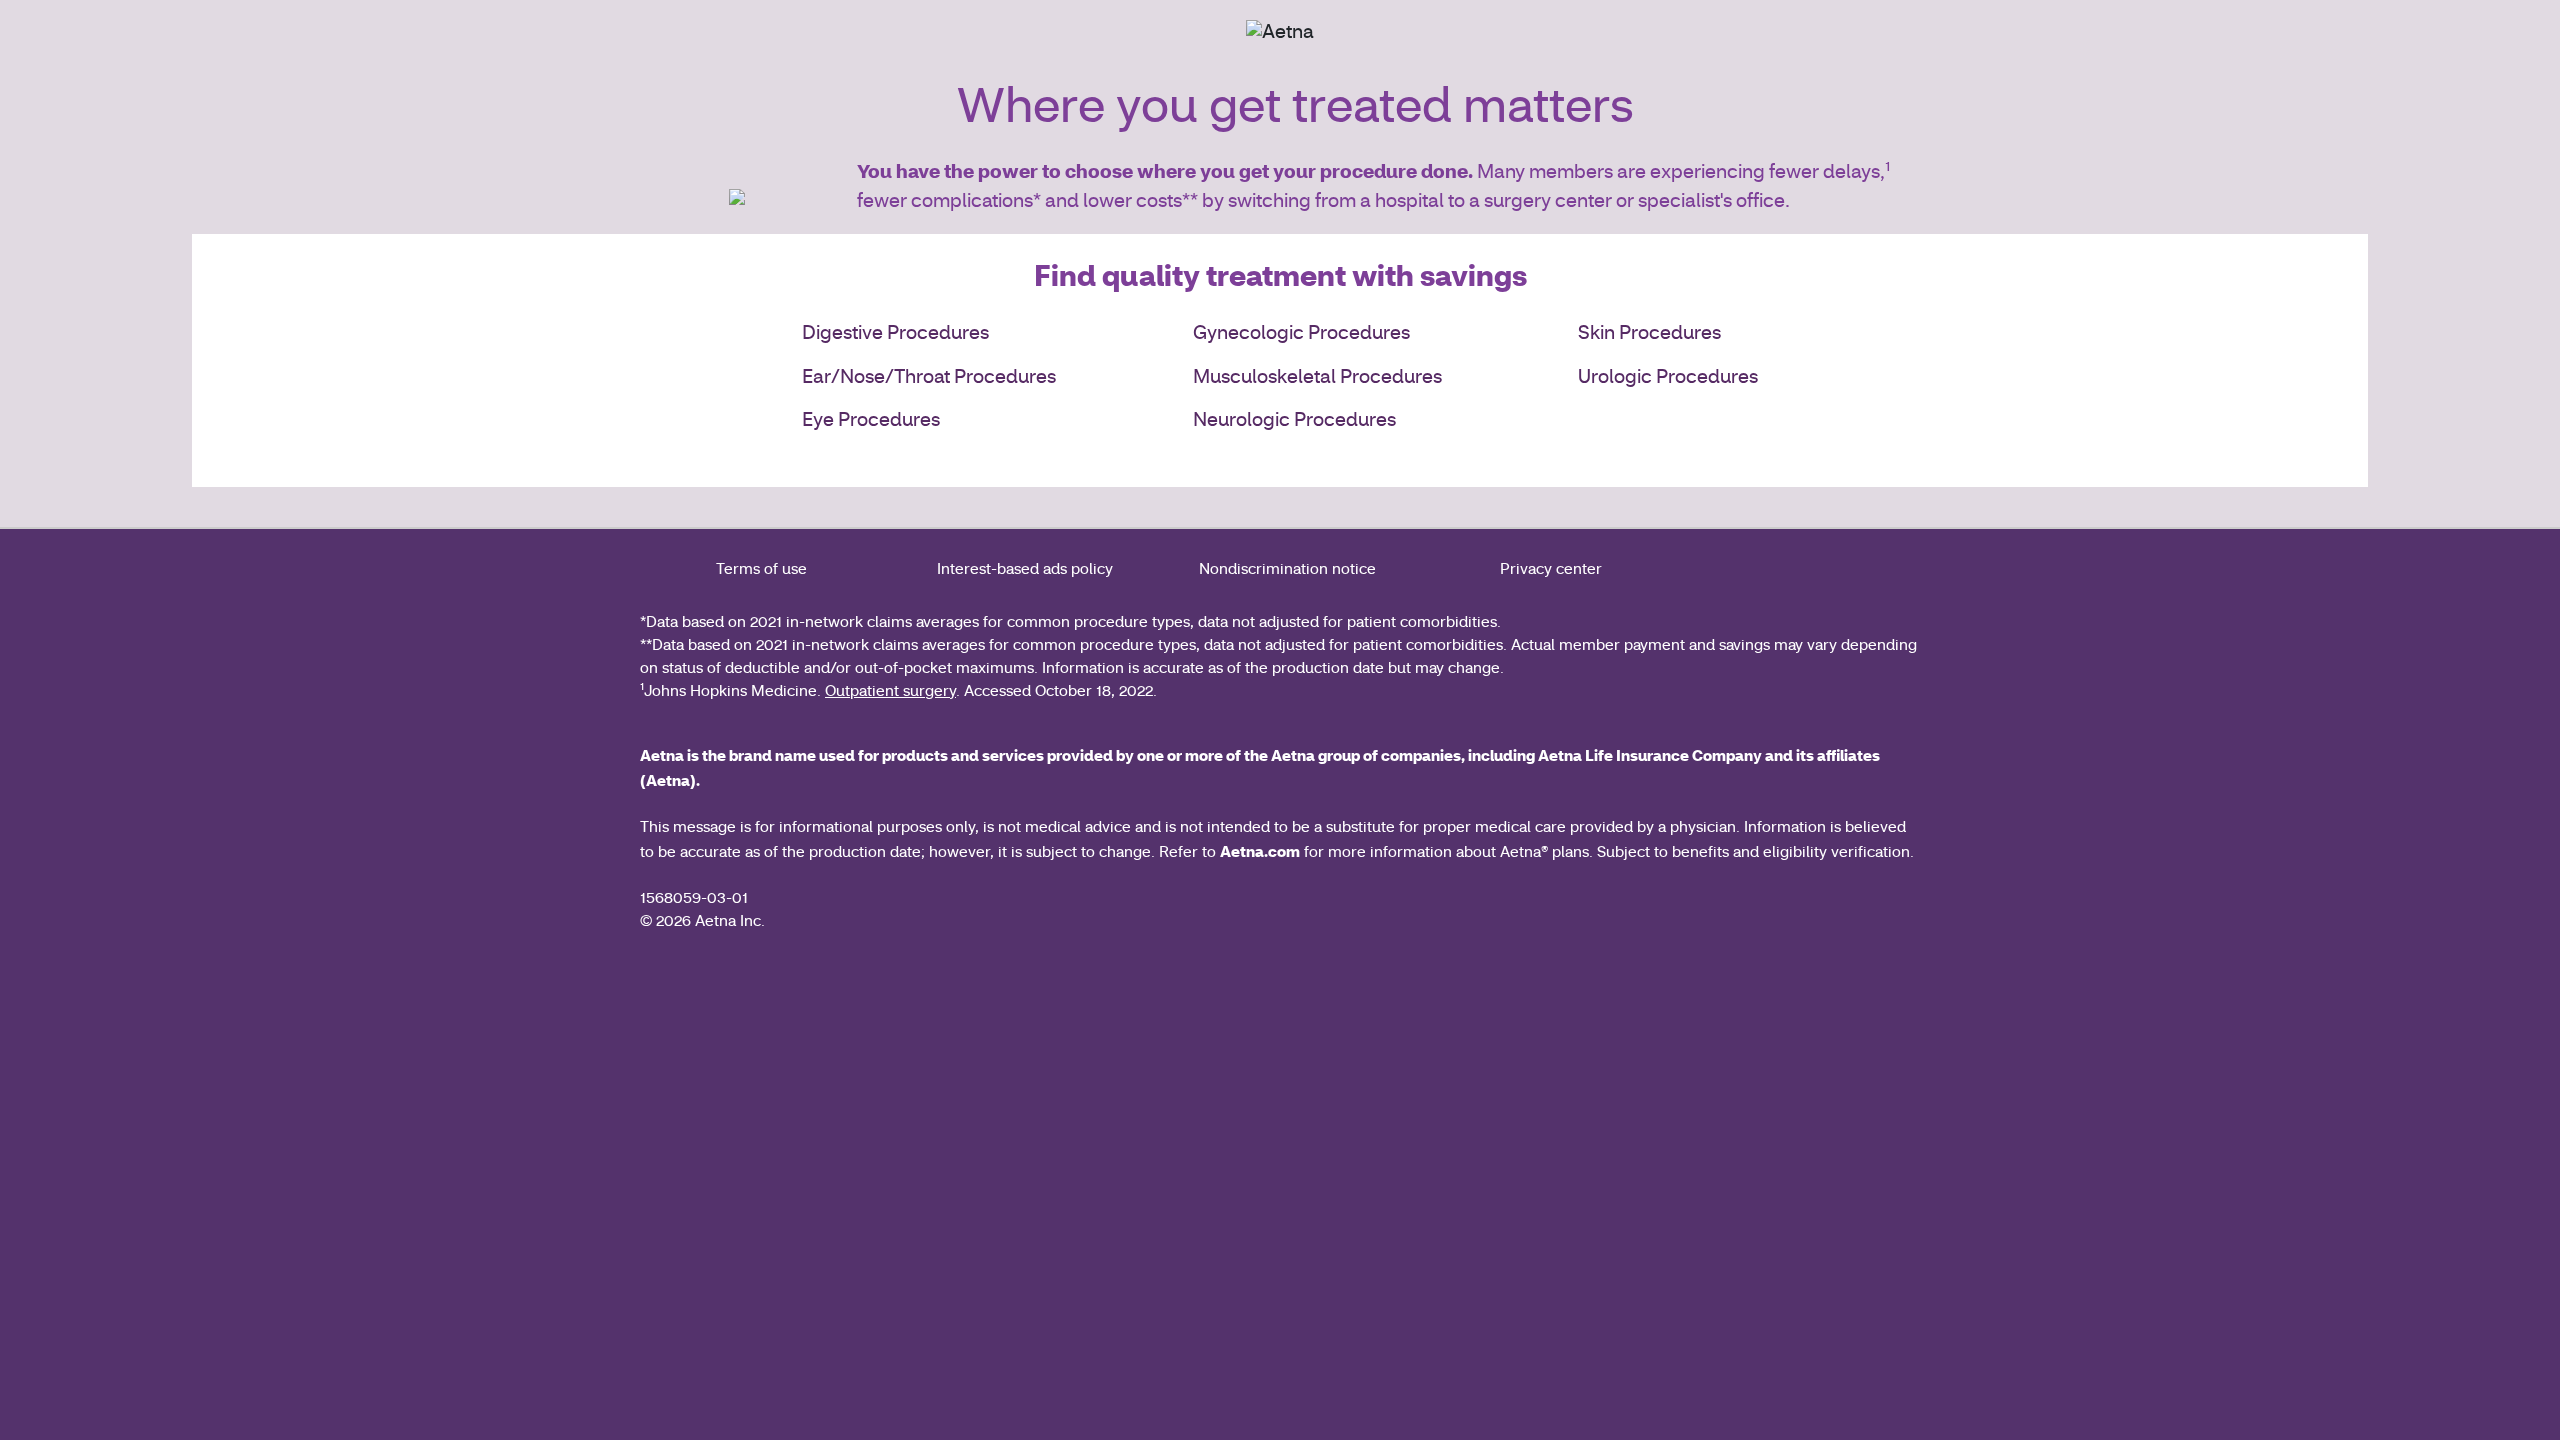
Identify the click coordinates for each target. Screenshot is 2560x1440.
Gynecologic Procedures (1301, 334)
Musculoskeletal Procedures (1317, 378)
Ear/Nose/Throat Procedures (929, 378)
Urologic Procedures (1668, 378)
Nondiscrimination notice (1287, 570)
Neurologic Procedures (1294, 421)
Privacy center (1551, 570)
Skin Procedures (1649, 334)
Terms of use (761, 570)
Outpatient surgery (890, 692)
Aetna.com (1260, 851)
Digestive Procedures (895, 334)
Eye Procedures (871, 421)
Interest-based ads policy (1025, 570)
